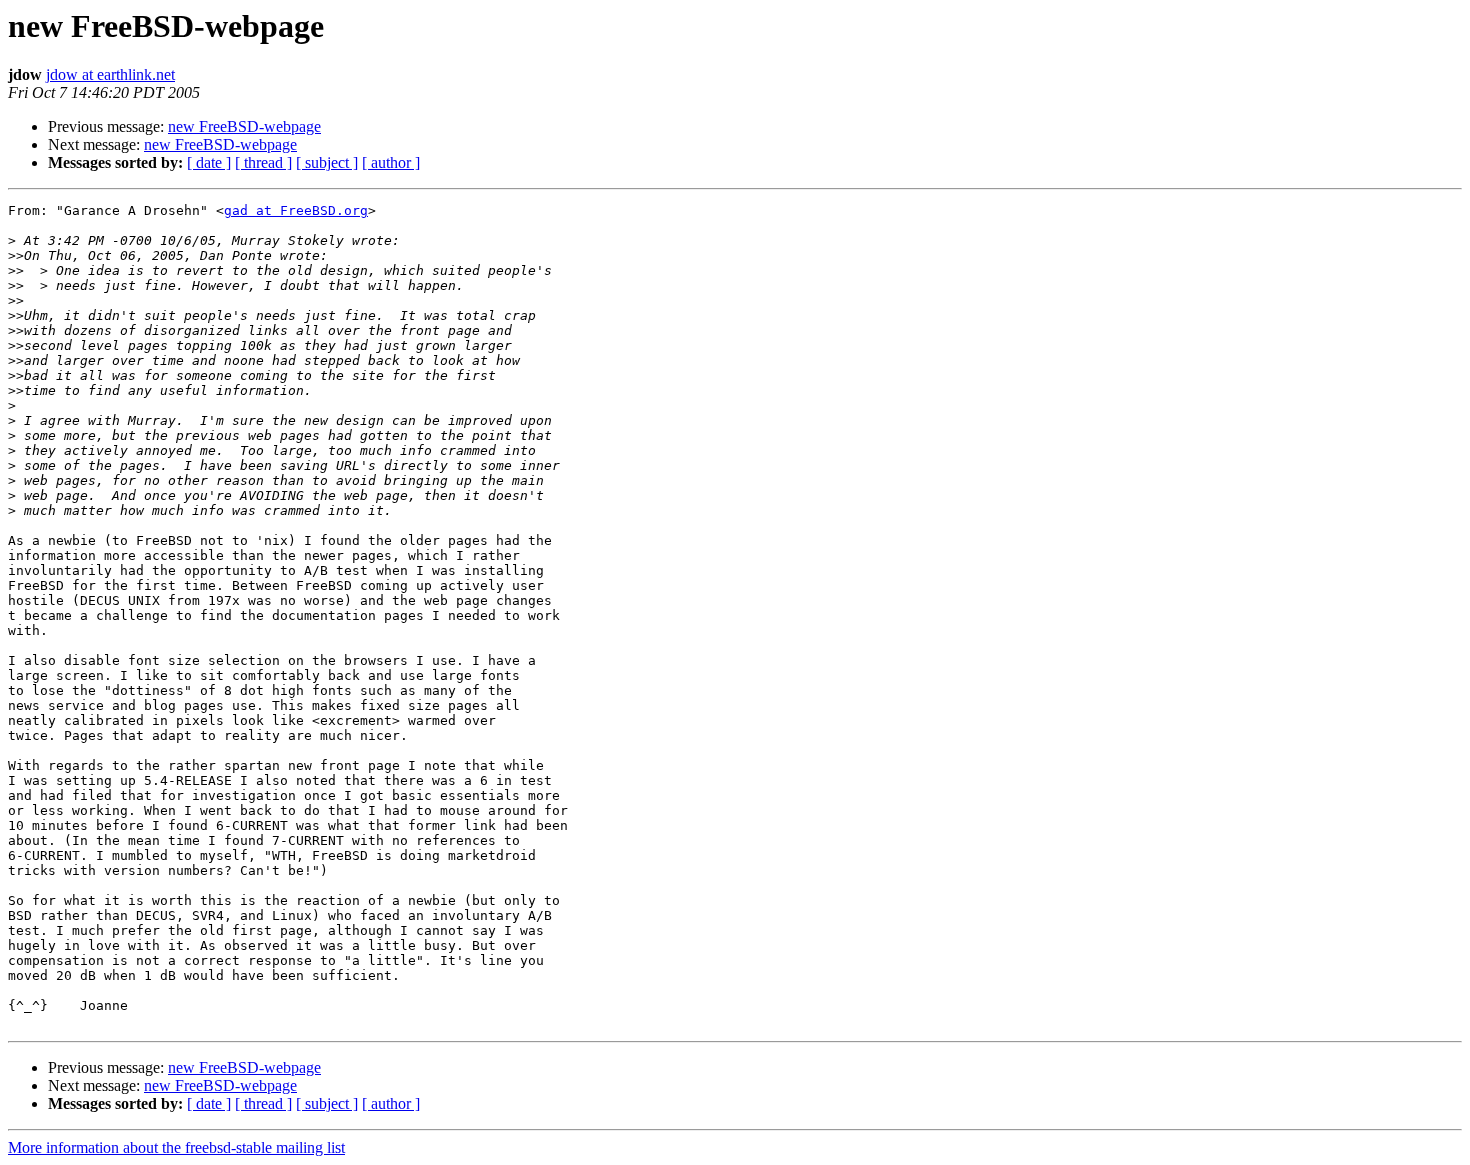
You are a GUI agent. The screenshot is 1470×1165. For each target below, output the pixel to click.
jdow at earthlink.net (110, 74)
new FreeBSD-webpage (244, 126)
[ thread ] (263, 162)
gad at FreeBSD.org (296, 210)
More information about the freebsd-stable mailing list (176, 1147)
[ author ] (391, 162)
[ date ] (209, 162)
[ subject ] (327, 162)
